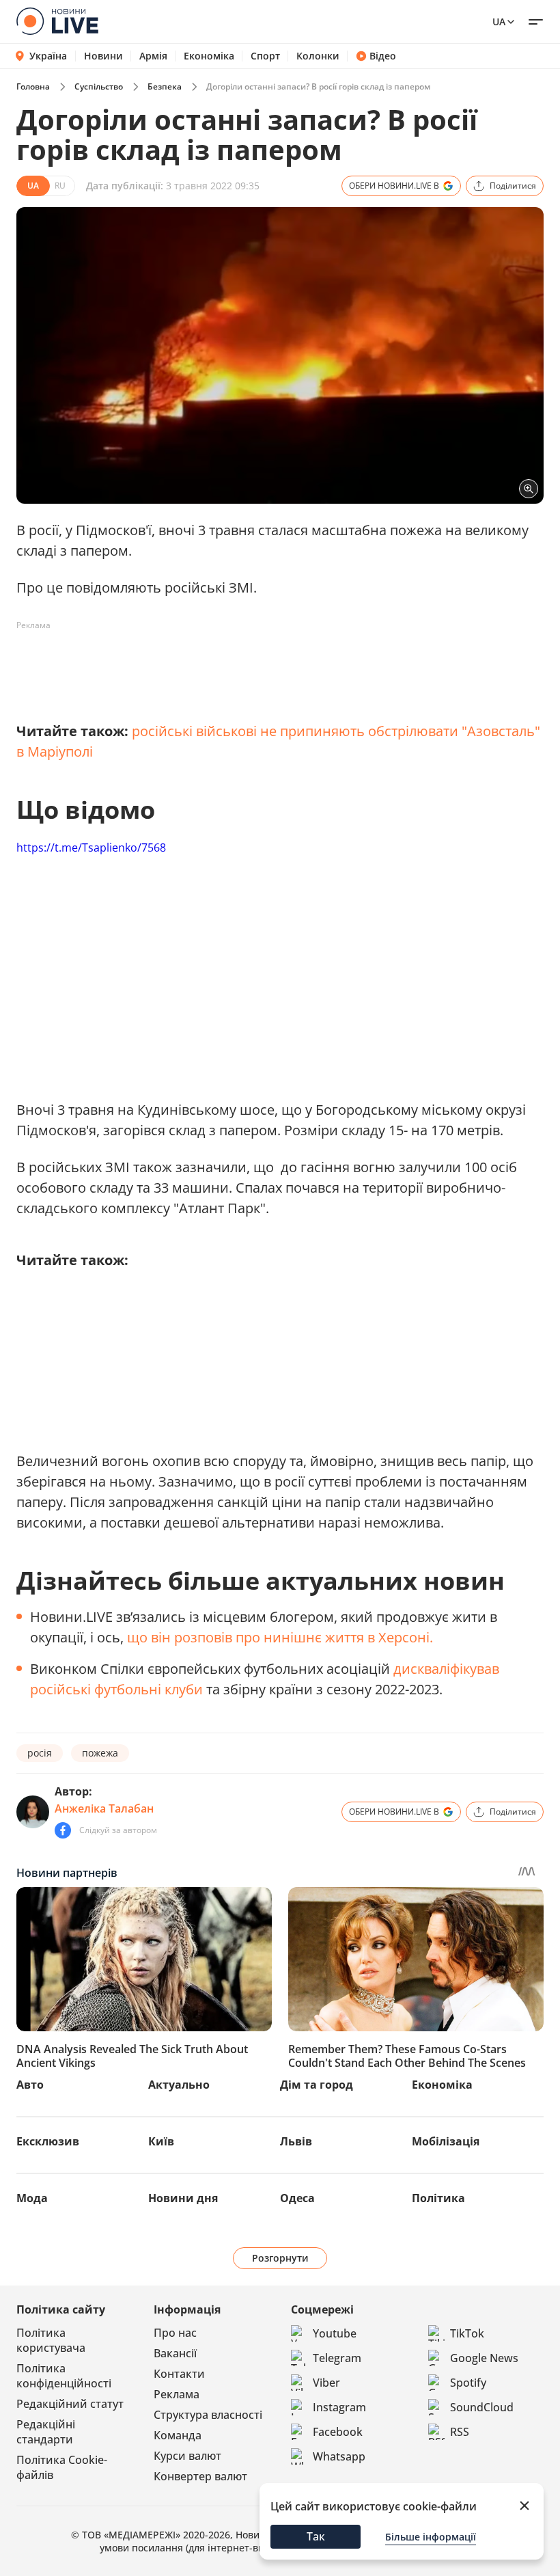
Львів (296, 2141)
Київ (161, 2141)
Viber (326, 2383)
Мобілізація (446, 2141)
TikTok (467, 2333)
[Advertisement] (265, 667)
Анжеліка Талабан (104, 1808)
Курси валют (187, 2456)
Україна (48, 56)
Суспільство (99, 86)
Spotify (468, 2383)
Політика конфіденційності (64, 2376)
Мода (32, 2198)
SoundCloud (482, 2407)
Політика (438, 2198)
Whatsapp (339, 2456)
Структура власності (208, 2415)
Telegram (337, 2358)
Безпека (165, 86)
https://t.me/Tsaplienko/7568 (91, 848)
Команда (178, 2435)
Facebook (338, 2432)
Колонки (318, 56)
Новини (103, 56)
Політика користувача (51, 2340)
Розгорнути (280, 2258)
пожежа (100, 1753)
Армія (153, 56)
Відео (383, 56)
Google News (484, 2358)
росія (40, 1753)
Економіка (209, 56)
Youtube (335, 2333)
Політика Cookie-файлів (62, 2467)
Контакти (179, 2374)
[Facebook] (63, 1830)
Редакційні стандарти (46, 2432)
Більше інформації (431, 2537)
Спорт (265, 56)
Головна (33, 86)
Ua (499, 22)
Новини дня (183, 2198)
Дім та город (317, 2085)
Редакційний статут (70, 2404)
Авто (30, 2085)
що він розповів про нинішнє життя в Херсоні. (280, 1637)
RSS (460, 2432)
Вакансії (175, 2353)
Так (316, 2536)
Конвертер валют (200, 2476)
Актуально (179, 2085)
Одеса (297, 2198)
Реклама (177, 2394)
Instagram (339, 2407)
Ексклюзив (48, 2141)
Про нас (175, 2333)
